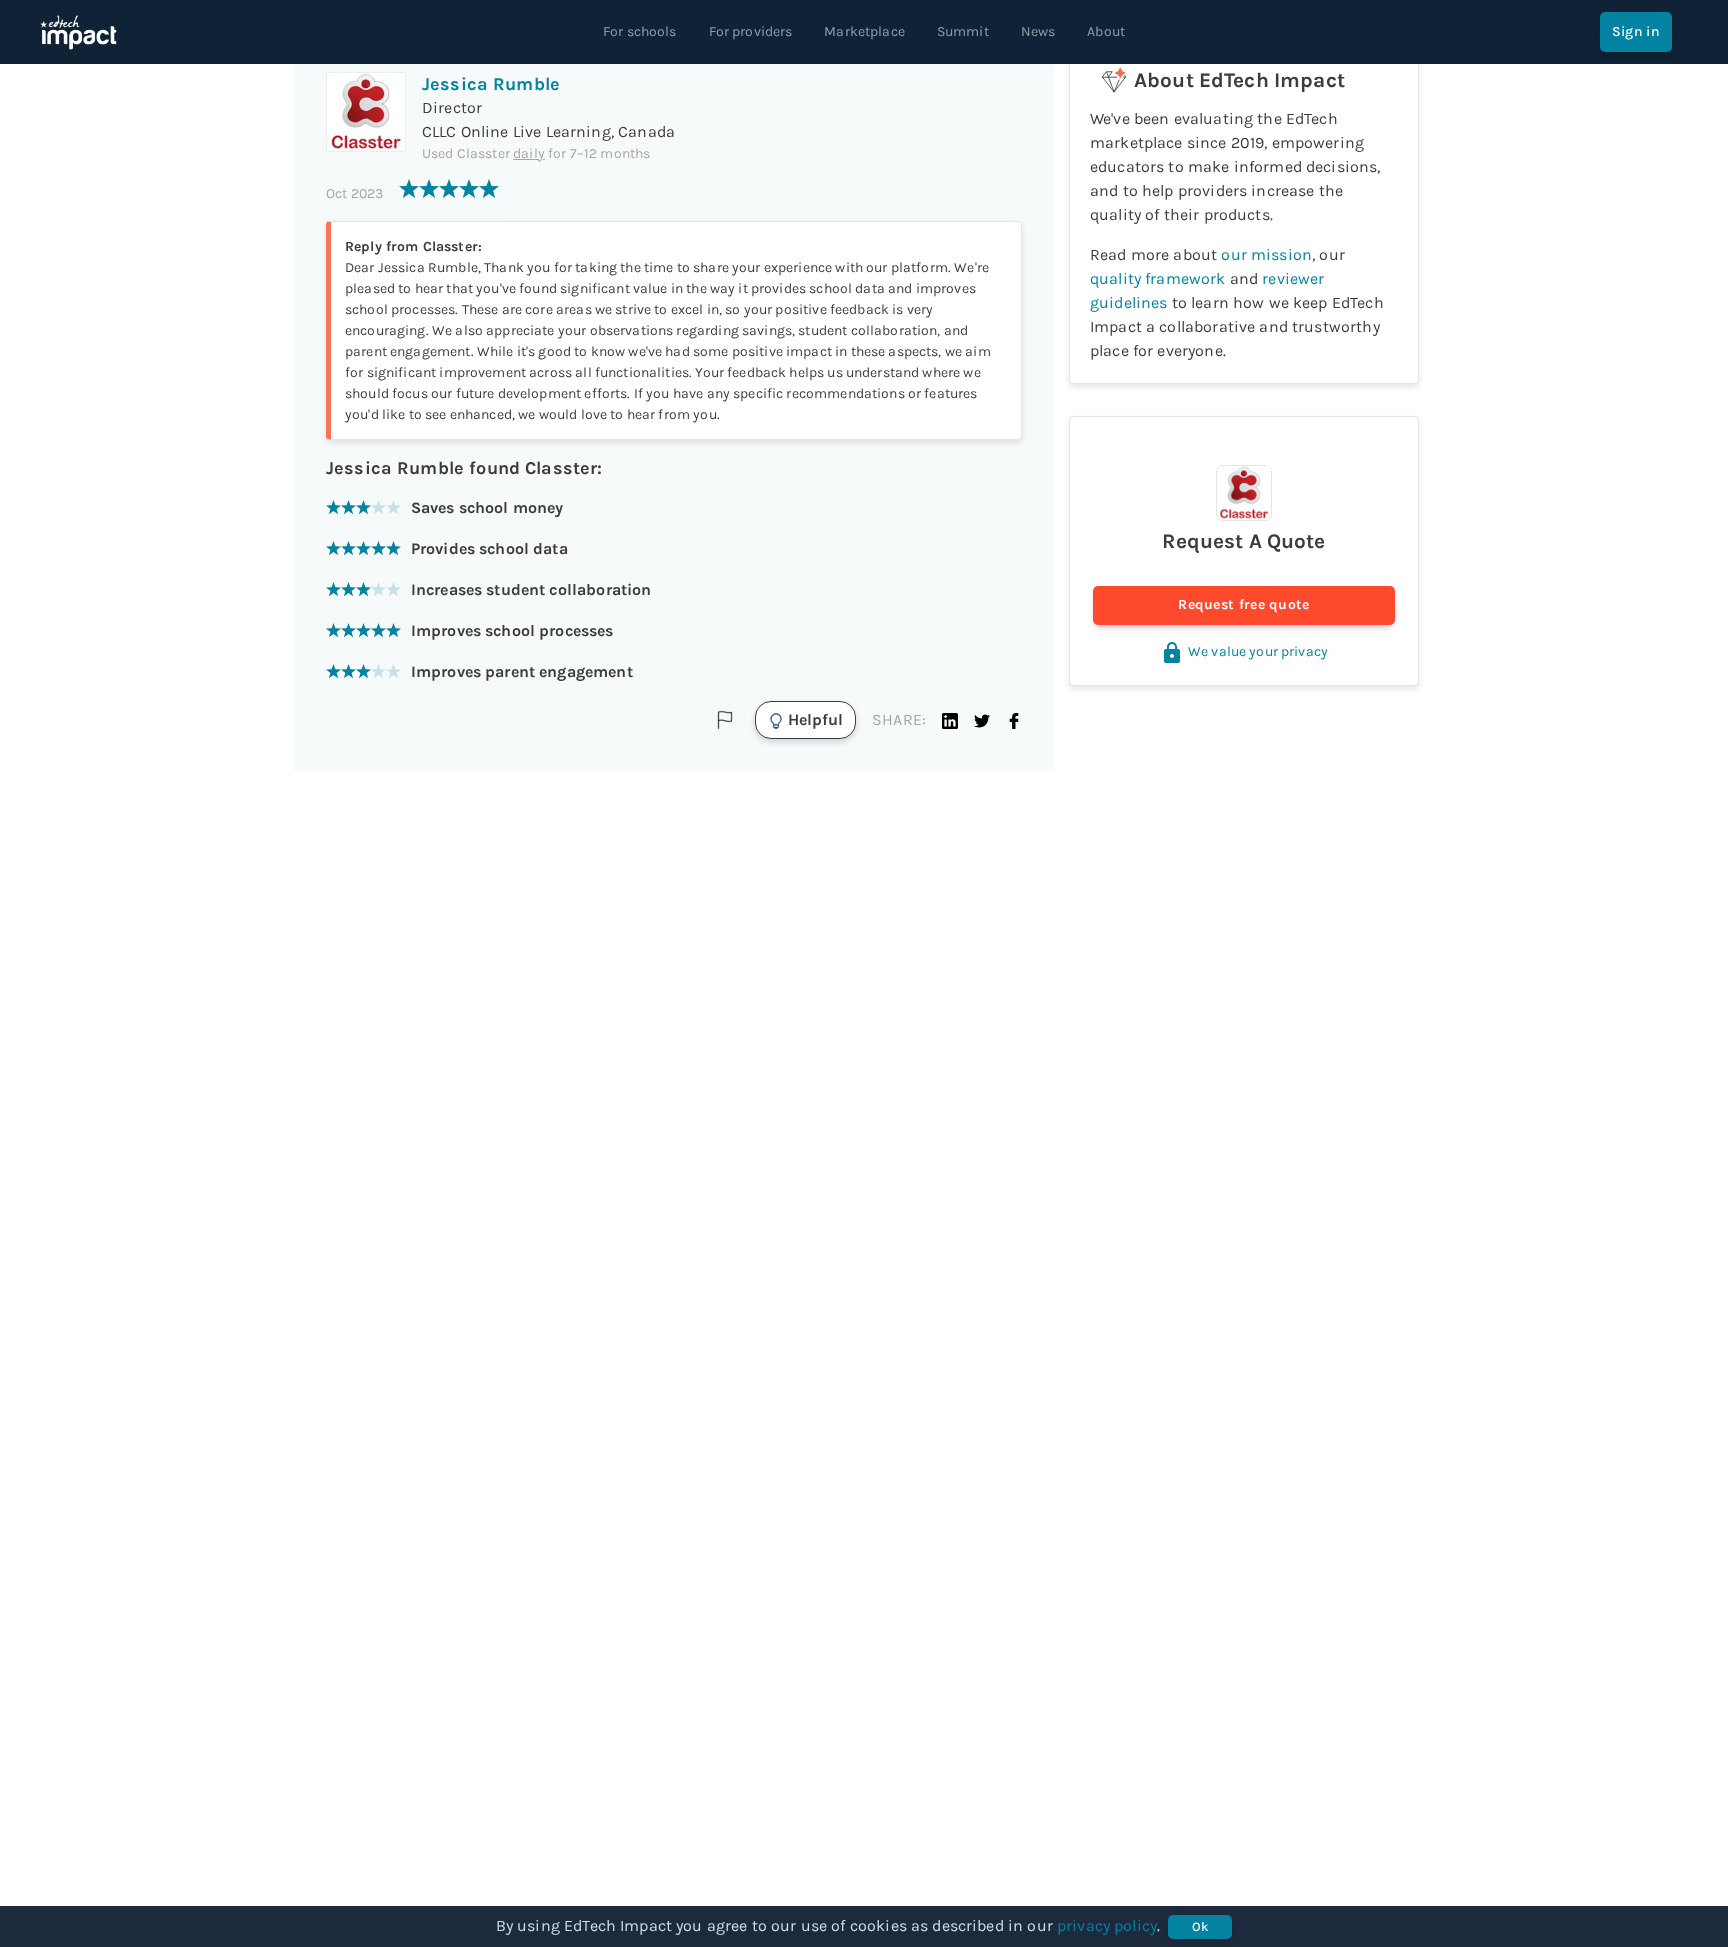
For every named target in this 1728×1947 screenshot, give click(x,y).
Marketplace (864, 31)
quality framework (1158, 278)
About (1106, 31)
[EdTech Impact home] (78, 32)
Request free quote (1243, 604)
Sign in (1636, 31)
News (1038, 31)
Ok (1200, 1926)
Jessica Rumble (491, 84)
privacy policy (1107, 1925)
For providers (751, 31)
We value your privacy (1258, 651)
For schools (640, 31)
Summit (963, 31)
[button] (950, 720)
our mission (1266, 254)
